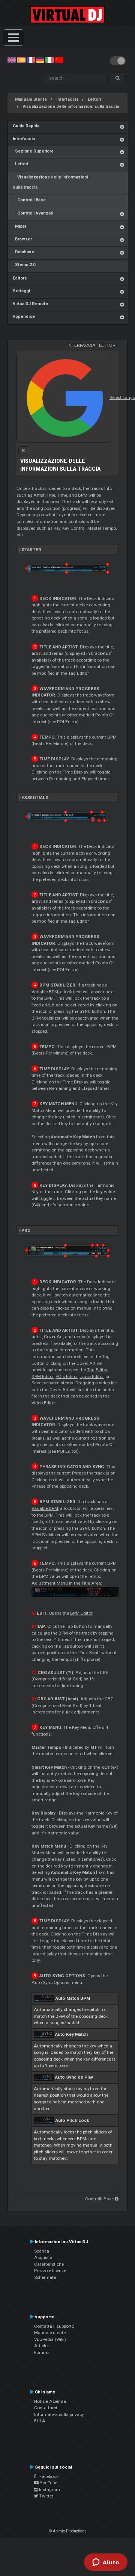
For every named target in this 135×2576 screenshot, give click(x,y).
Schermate (45, 2277)
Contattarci (46, 2408)
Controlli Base (29, 200)
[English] (12, 60)
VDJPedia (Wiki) (50, 2339)
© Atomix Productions (68, 2531)
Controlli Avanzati (33, 213)
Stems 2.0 (24, 265)
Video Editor (43, 1403)
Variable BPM (45, 992)
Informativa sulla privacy (59, 2414)
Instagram (49, 2490)
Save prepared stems (52, 1383)
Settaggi (21, 291)
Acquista (43, 2257)
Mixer (19, 226)
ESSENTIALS (35, 798)
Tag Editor (97, 1370)
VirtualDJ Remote (30, 304)
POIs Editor (67, 1376)
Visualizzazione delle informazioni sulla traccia (71, 107)
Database (23, 252)
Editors (20, 278)
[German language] (40, 60)
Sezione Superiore (33, 151)
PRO (26, 1230)
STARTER (31, 550)
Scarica (42, 2251)
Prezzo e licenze (50, 2271)
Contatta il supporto (54, 2326)
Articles (42, 2346)
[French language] (31, 60)
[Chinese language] (59, 60)
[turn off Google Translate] (23, 451)
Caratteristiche (49, 2264)
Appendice (24, 317)
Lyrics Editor (91, 1376)
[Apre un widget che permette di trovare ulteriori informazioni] (106, 2563)
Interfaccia (67, 99)
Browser (22, 239)
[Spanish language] (21, 60)
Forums (42, 2352)
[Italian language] (49, 60)
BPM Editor (43, 1376)
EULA (40, 2421)
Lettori (94, 99)
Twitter (46, 2496)
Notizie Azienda (50, 2401)
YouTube (48, 2483)
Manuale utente (31, 99)
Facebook (47, 2476)
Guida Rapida (26, 126)
